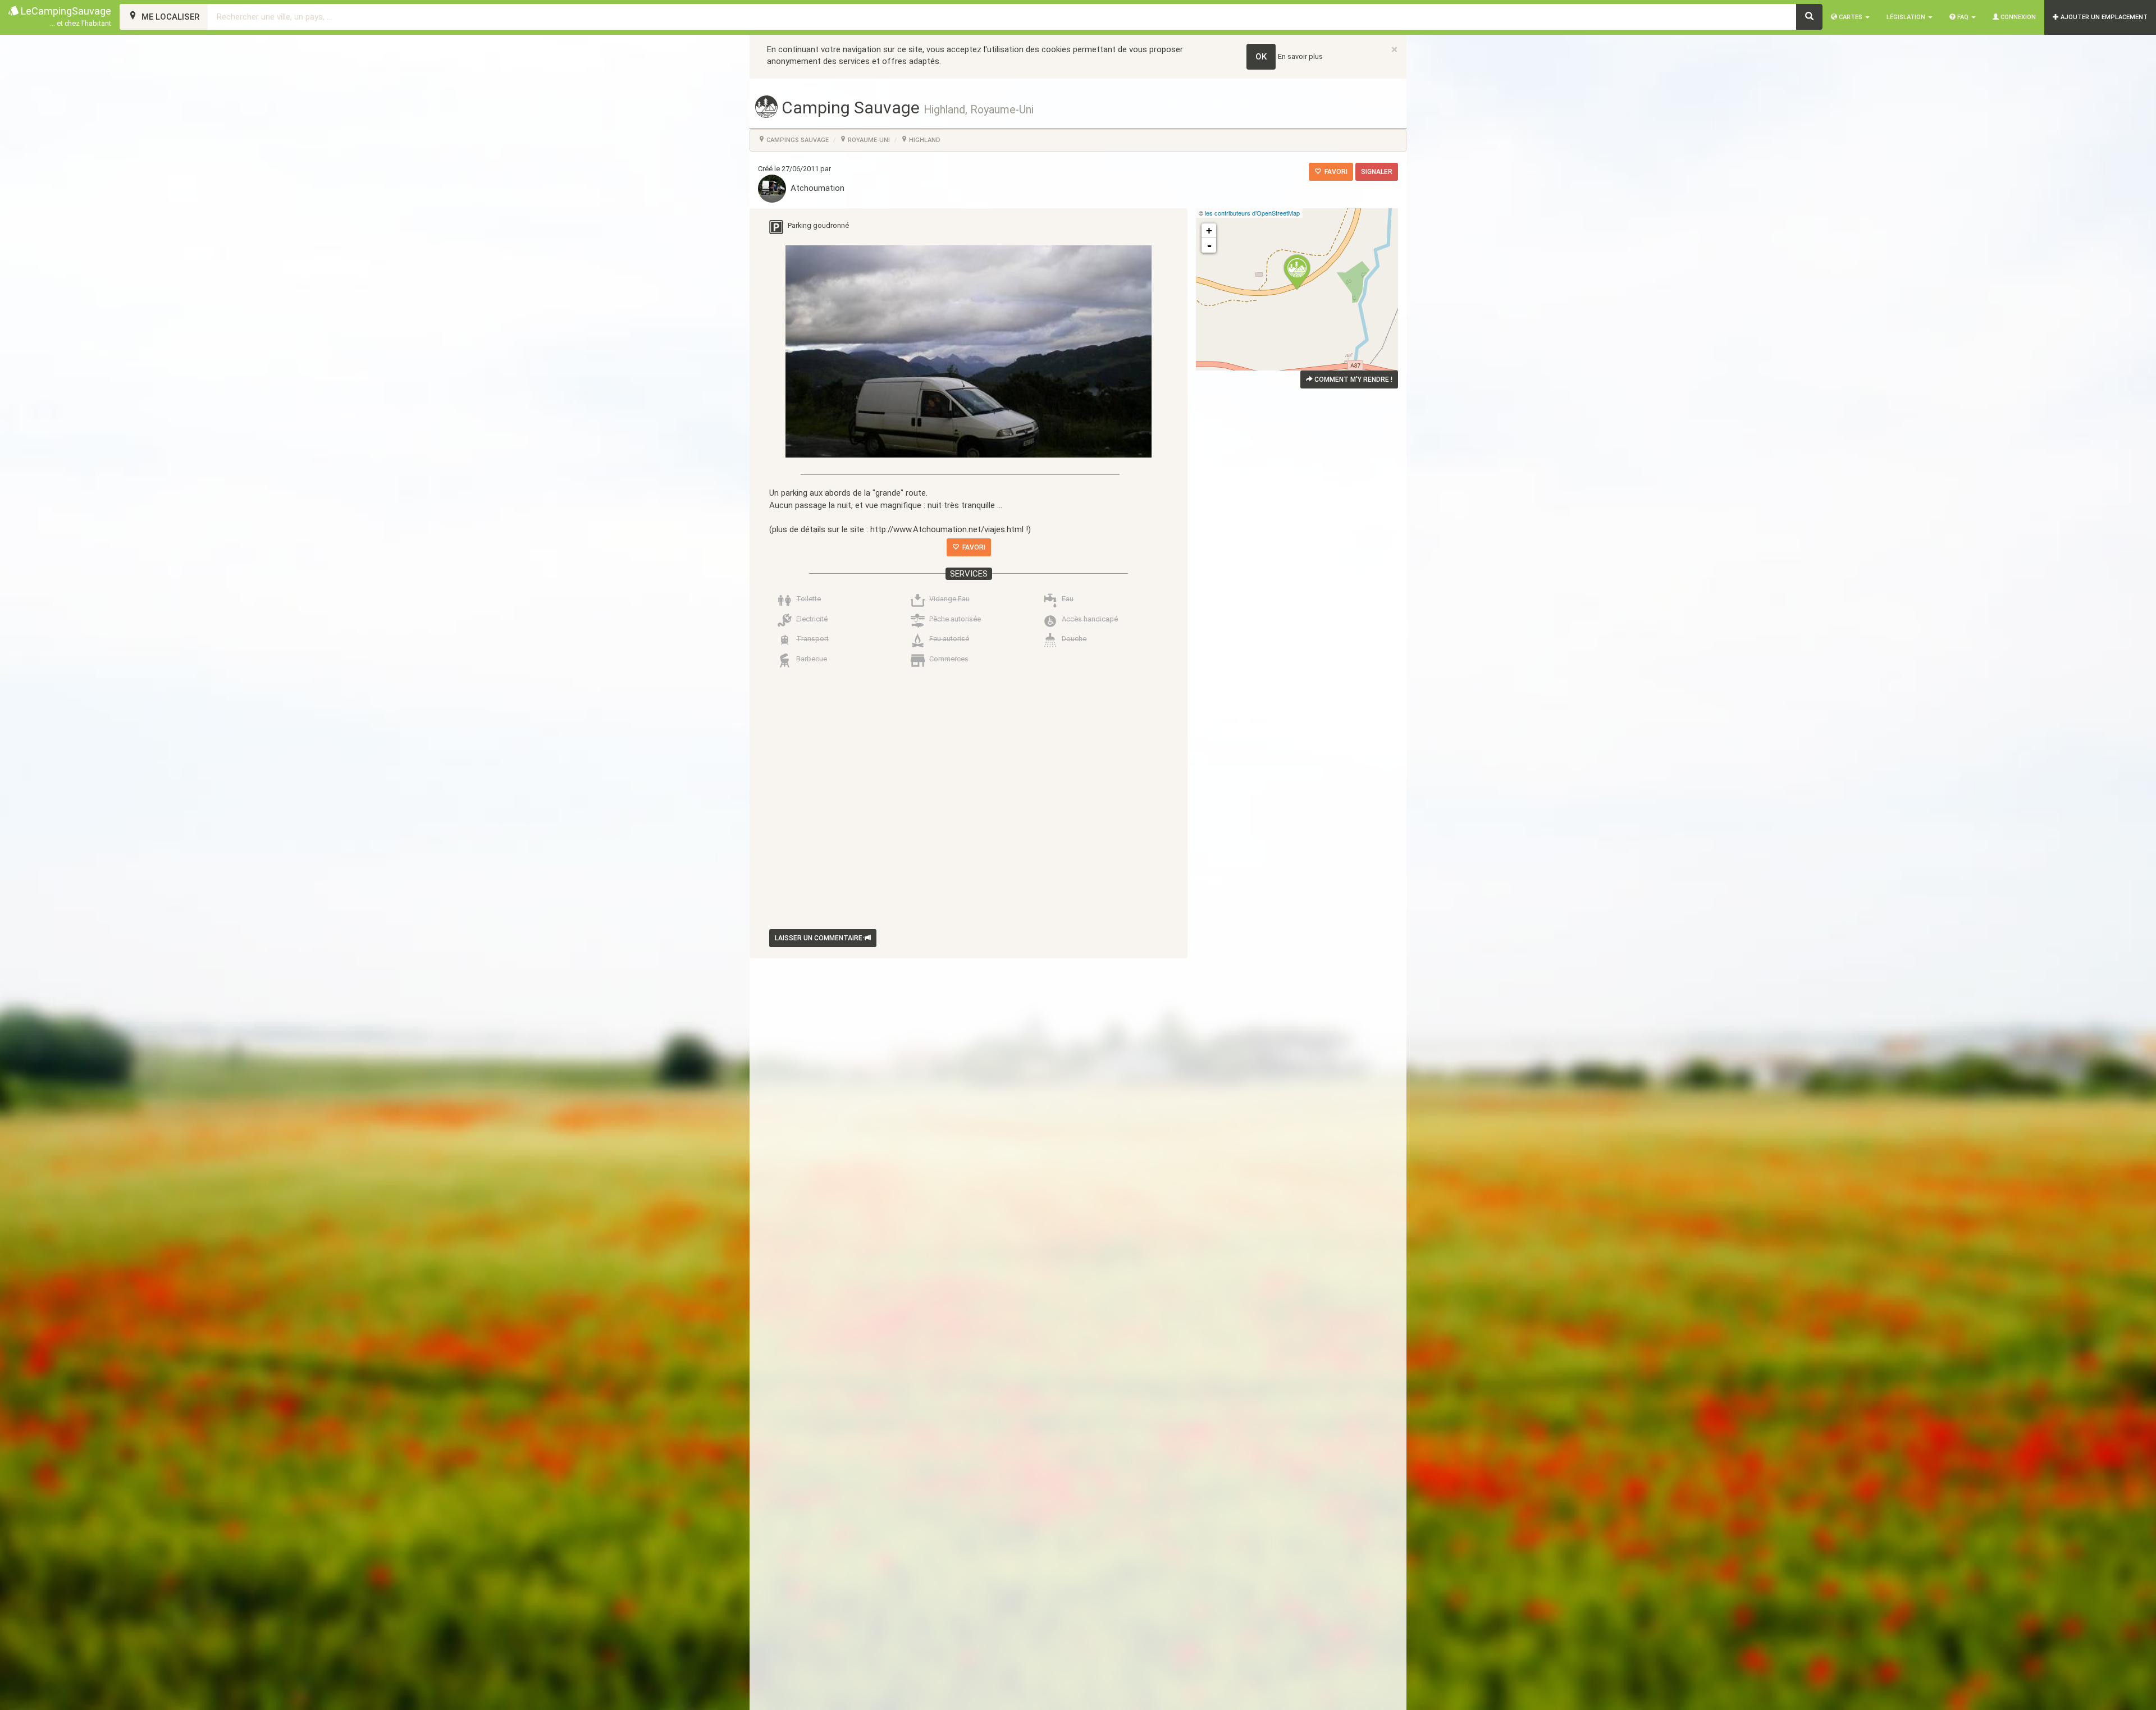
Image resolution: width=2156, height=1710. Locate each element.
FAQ (1963, 17)
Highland (924, 140)
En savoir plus (1300, 56)
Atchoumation (815, 188)
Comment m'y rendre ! (1353, 380)
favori (1334, 172)
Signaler (1377, 172)
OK (1261, 57)
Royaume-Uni (868, 140)
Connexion (2017, 17)
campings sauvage (797, 140)
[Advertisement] (960, 801)
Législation (1907, 17)
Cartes (1851, 17)
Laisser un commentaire (819, 938)
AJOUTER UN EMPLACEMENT (2103, 17)
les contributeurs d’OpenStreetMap (1252, 213)
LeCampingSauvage (65, 16)
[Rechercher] (1809, 17)
